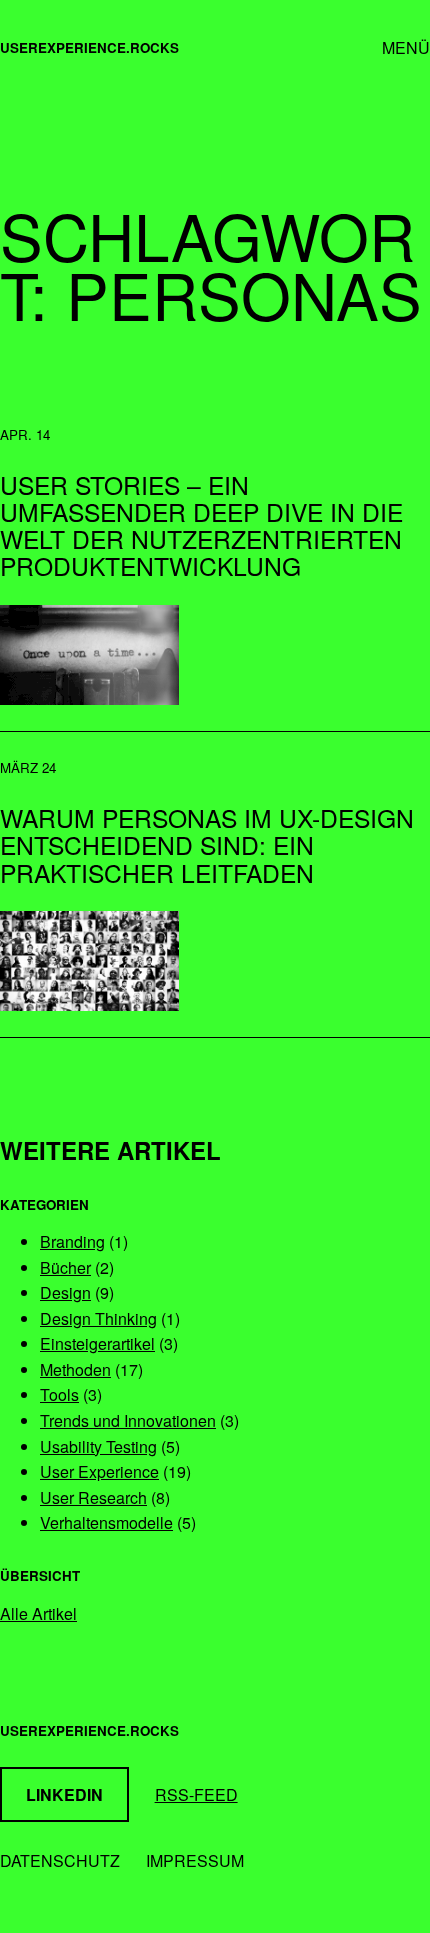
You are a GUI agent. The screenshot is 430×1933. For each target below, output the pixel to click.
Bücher (65, 1267)
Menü (406, 47)
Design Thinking (98, 1318)
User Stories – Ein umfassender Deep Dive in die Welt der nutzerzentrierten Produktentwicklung (201, 525)
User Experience (99, 1471)
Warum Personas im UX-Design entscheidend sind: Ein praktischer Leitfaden (207, 844)
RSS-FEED (196, 1794)
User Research (93, 1497)
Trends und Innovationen (128, 1420)
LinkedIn (64, 1794)
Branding (72, 1241)
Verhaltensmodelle (106, 1522)
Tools (59, 1394)
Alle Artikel (38, 1613)
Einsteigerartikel (97, 1343)
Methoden (75, 1369)
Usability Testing (98, 1446)
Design (65, 1292)
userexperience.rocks (89, 47)
